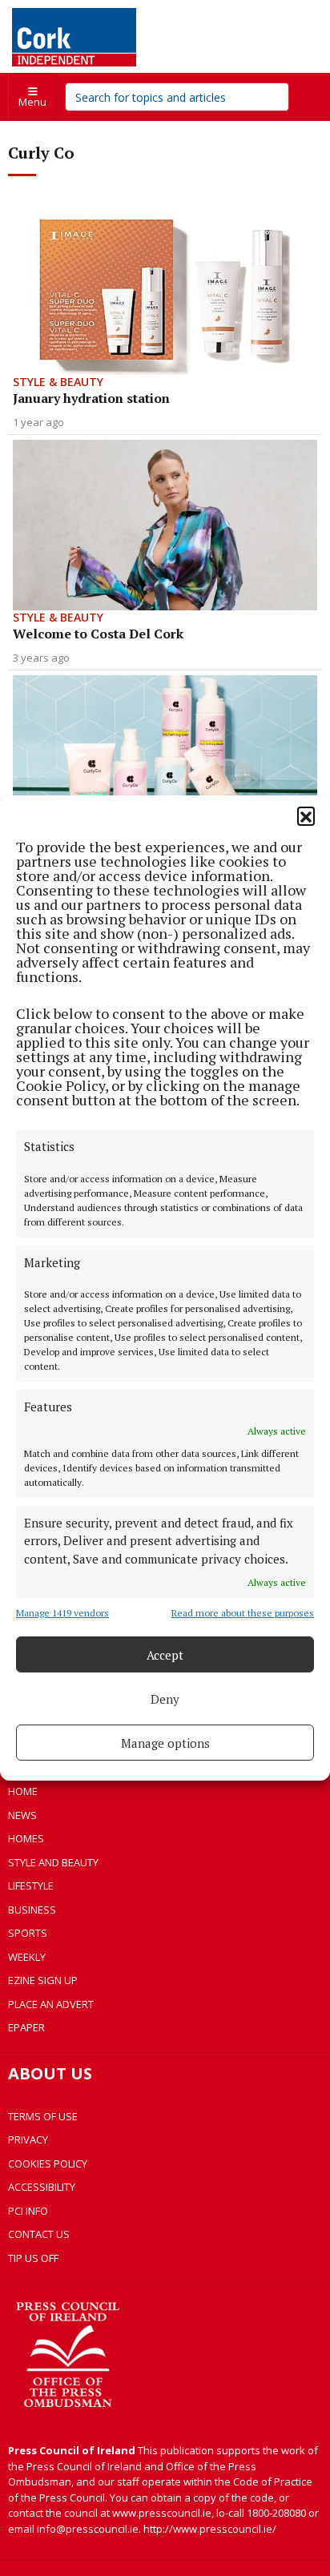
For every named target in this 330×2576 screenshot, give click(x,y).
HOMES (26, 1838)
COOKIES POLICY (48, 2163)
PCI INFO (28, 2211)
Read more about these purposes (243, 1613)
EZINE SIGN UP (43, 1980)
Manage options (165, 1743)
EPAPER (26, 2027)
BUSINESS (32, 1910)
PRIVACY (28, 2139)
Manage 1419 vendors (62, 1613)
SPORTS (28, 1933)
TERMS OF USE (43, 2116)
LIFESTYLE (31, 1886)
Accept (165, 1655)
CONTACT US (39, 2234)
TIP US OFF (33, 2258)
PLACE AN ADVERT (51, 2004)
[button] (306, 815)
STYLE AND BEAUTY (53, 1862)
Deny (165, 1699)
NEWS (22, 1815)
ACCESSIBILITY (42, 2187)
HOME (23, 1791)
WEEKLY (27, 1957)
